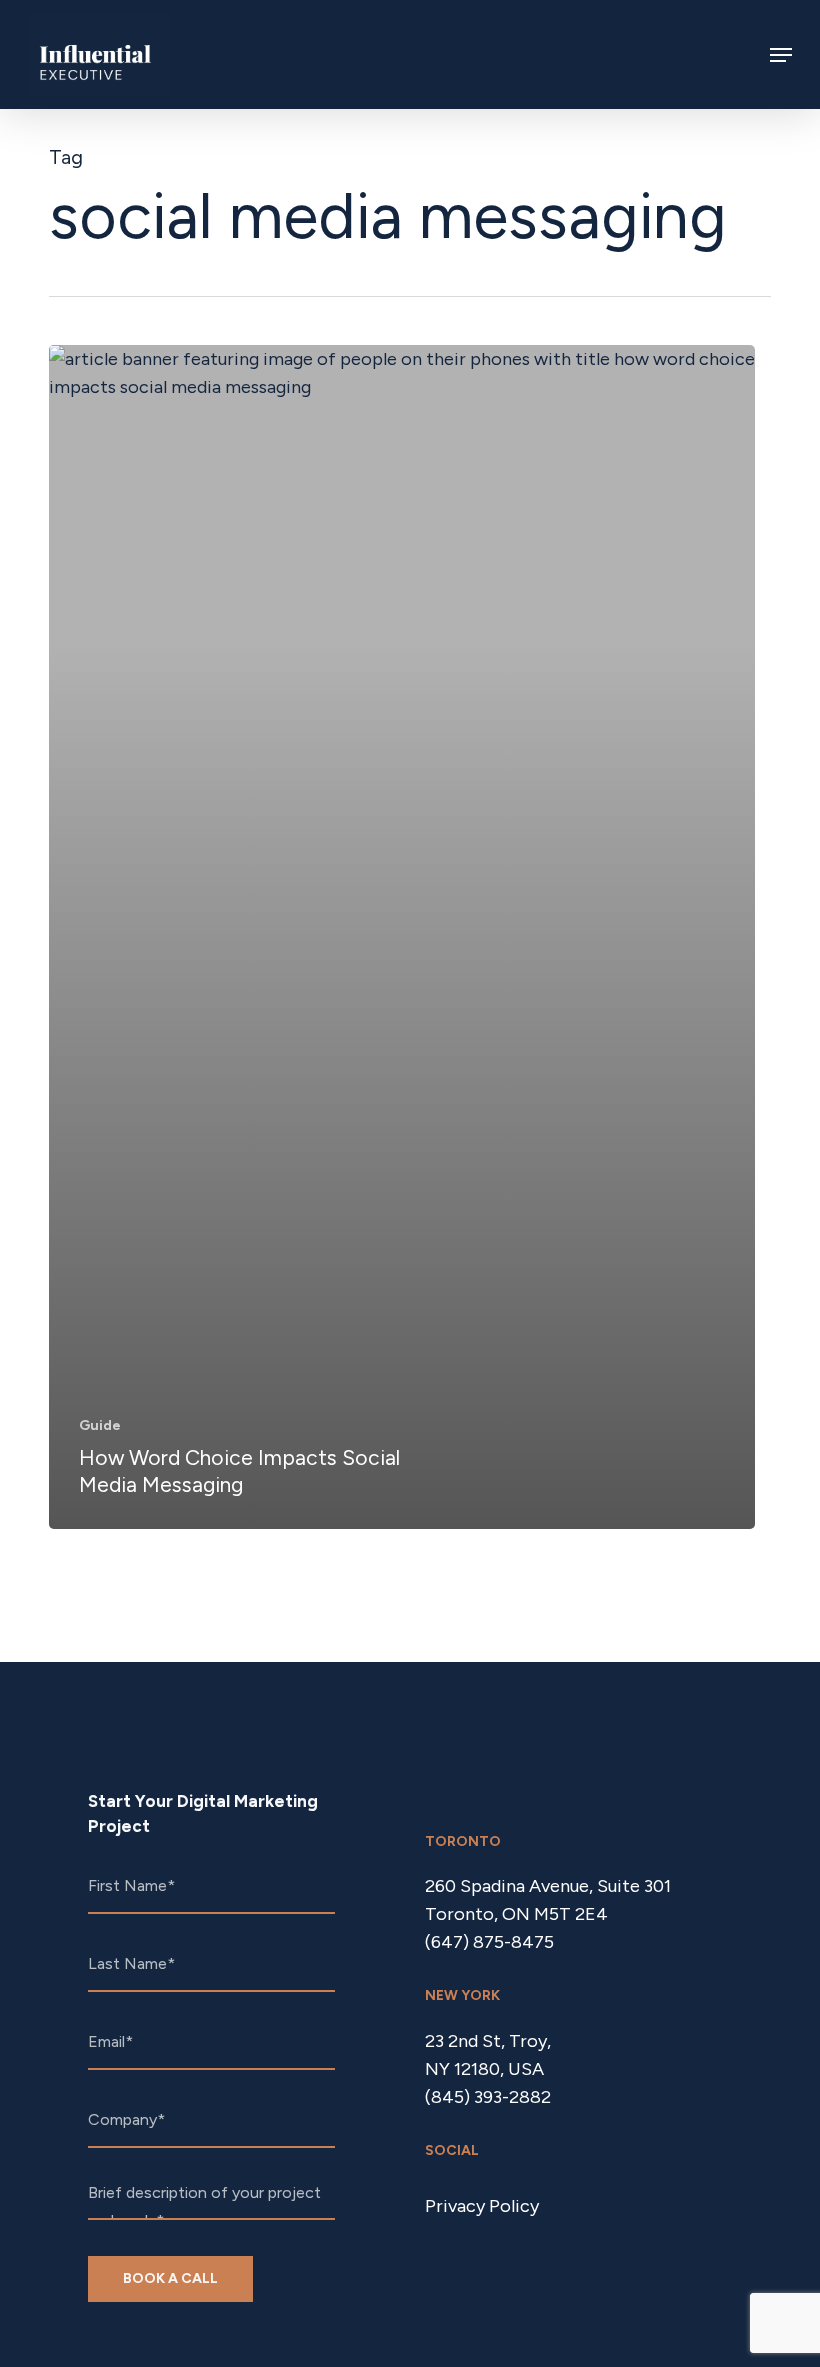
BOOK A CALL (170, 2278)
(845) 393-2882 (488, 2097)
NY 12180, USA (484, 2069)
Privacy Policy (482, 2206)
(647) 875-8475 (489, 1942)
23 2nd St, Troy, (488, 2041)
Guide (100, 1425)
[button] (781, 55)
